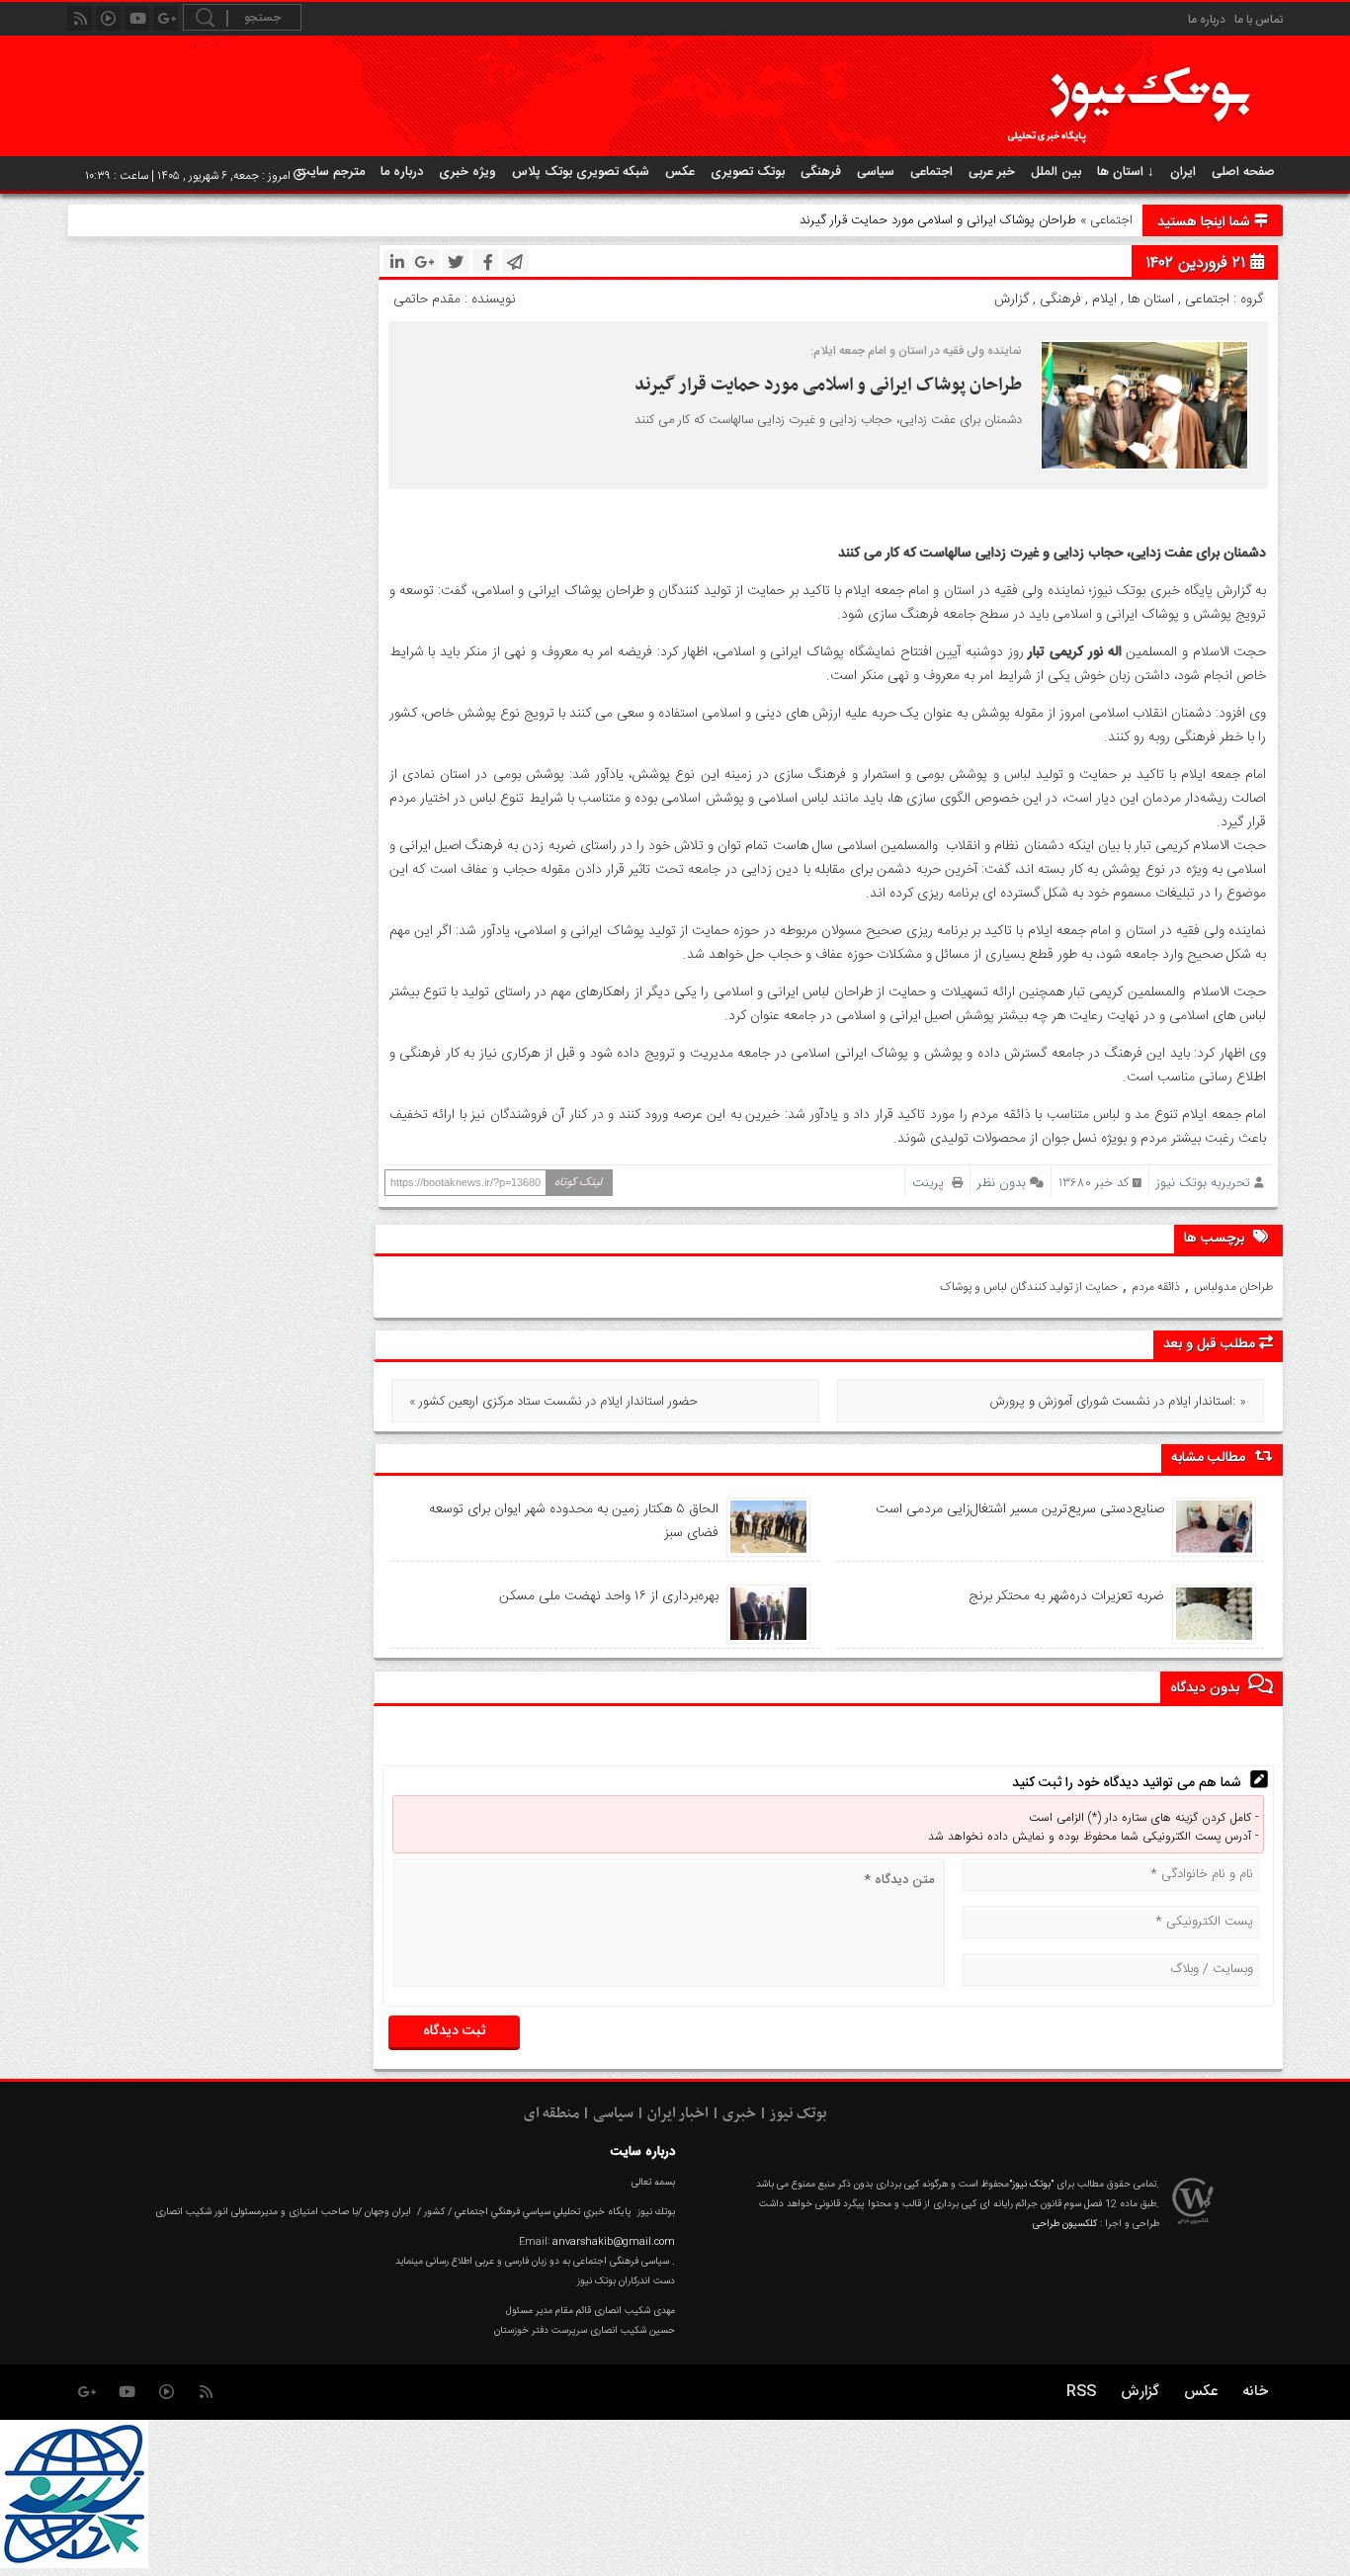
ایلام (1104, 300)
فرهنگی (821, 172)
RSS (1081, 2392)
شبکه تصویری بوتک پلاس (581, 172)
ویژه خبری (467, 172)
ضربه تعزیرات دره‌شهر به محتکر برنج (1066, 1596)
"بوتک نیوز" (1031, 2185)
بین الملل (1056, 172)
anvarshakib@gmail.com (614, 2242)
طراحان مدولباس (1233, 1287)
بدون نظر (1002, 1183)
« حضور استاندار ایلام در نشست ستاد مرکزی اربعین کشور (553, 1402)
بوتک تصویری (748, 172)
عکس (680, 172)
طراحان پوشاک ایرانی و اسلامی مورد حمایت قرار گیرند (826, 385)
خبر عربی (992, 172)
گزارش (1012, 300)
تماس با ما (1259, 20)
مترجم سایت (332, 172)
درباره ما (1207, 20)
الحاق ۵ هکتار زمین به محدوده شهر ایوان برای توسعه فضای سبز (573, 1521)
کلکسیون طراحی (1065, 2224)
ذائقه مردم (1156, 1287)
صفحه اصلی (1243, 172)
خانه (1255, 2392)
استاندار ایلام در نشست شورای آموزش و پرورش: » (1118, 1402)
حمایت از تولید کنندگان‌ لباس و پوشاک (1029, 1287)
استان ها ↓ (1126, 172)
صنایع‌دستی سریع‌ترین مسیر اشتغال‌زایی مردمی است (1019, 1509)
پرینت (932, 1183)
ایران (1183, 172)
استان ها (1151, 300)
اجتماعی (931, 172)
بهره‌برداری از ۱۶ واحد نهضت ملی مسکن (608, 1596)
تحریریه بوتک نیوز (1203, 1183)
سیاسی (876, 172)
